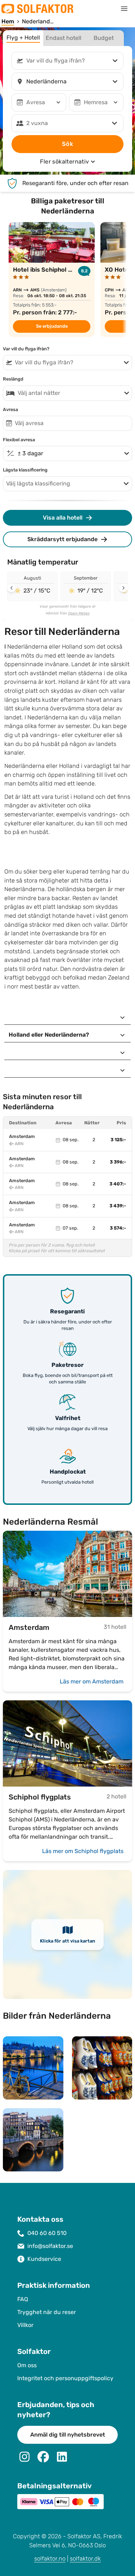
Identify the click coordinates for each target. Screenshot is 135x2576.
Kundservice (44, 2259)
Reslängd (13, 379)
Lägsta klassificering (25, 470)
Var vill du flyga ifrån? (26, 349)
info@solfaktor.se (50, 2246)
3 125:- (118, 1140)
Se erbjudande (52, 326)
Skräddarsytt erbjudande (62, 539)
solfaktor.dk (85, 2559)
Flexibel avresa (19, 440)
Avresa (10, 410)
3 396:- (118, 1162)
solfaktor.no (50, 2559)
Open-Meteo (79, 613)
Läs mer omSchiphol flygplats (83, 1851)
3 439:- (118, 1206)
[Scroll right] (123, 588)
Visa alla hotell (63, 518)
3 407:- (118, 1184)
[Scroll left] (12, 588)
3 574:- (118, 1228)
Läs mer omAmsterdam (92, 1681)
